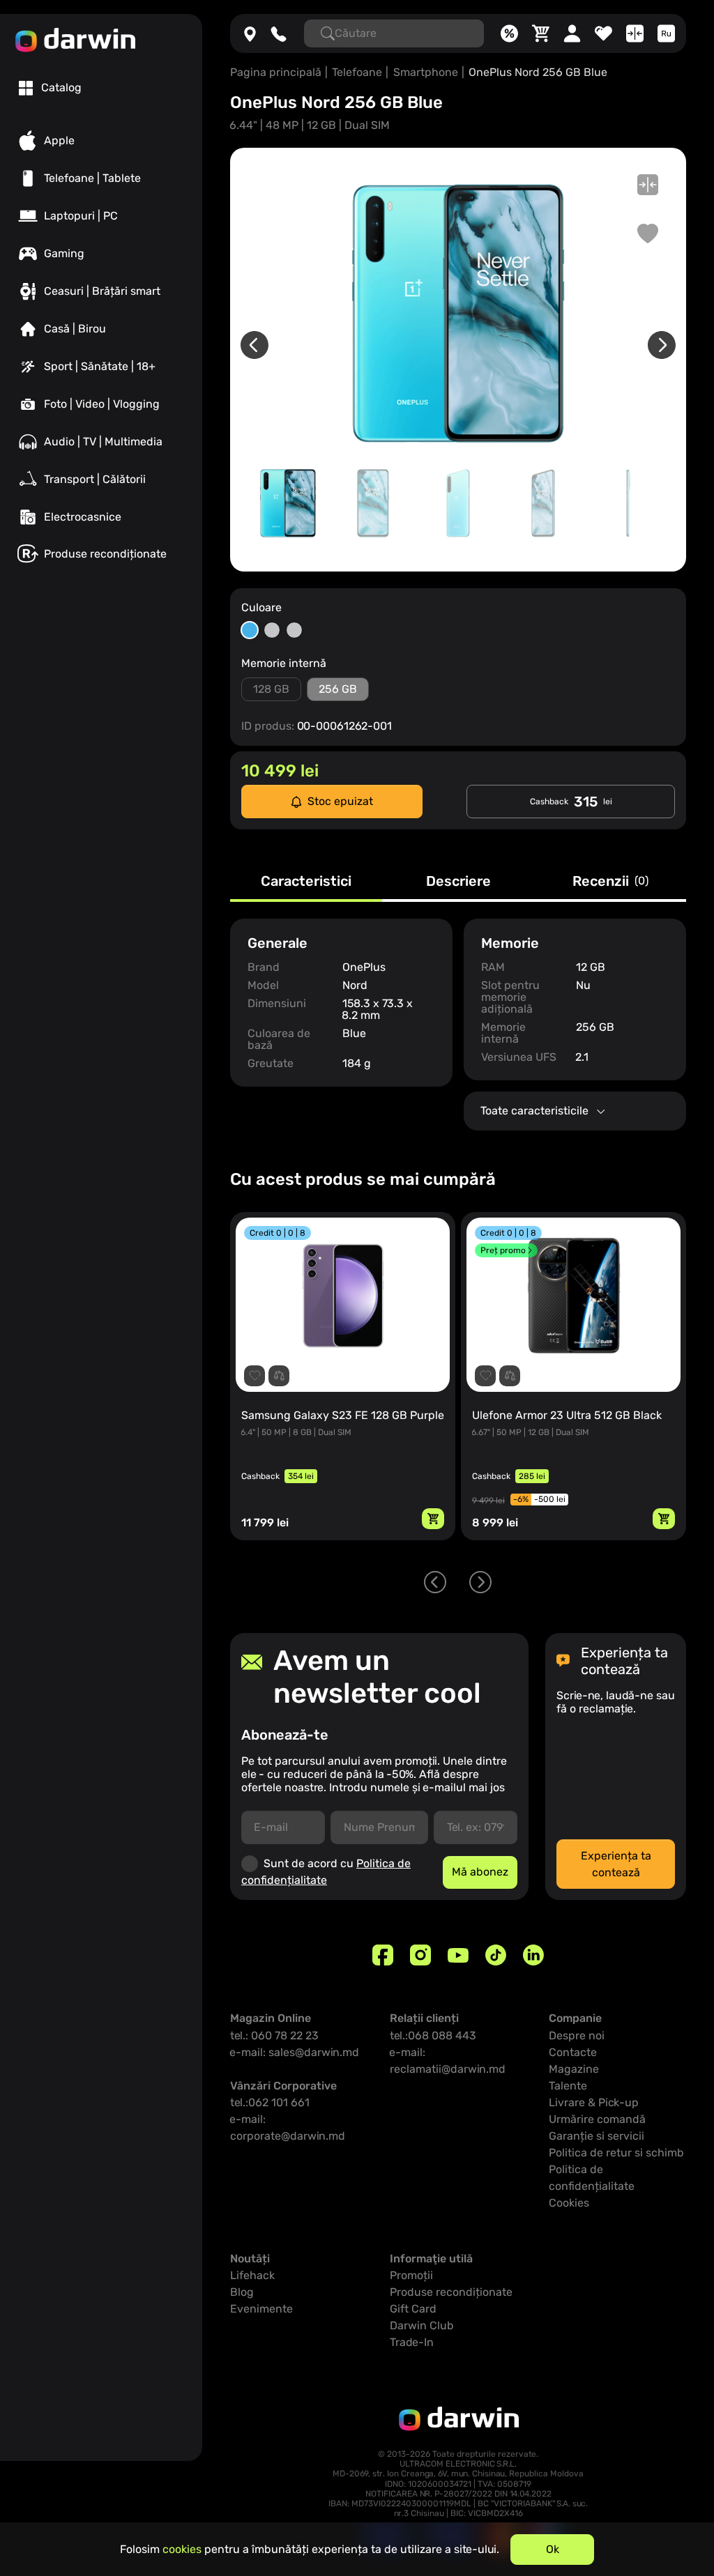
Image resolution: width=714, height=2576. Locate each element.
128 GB (271, 689)
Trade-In (412, 2342)
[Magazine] (250, 33)
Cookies (569, 2203)
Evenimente (261, 2309)
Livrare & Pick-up (594, 2102)
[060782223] (279, 33)
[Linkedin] (533, 1955)
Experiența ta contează (616, 1864)
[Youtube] (458, 1955)
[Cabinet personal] (572, 33)
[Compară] (635, 33)
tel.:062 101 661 (270, 2102)
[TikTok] (496, 1955)
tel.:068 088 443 (433, 2036)
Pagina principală (276, 72)
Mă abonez (480, 1872)
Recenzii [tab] (610, 882)
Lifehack (252, 2275)
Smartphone (426, 72)
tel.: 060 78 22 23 (274, 2036)
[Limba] (666, 33)
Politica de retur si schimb (616, 2153)
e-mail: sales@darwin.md (295, 2052)
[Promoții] (509, 33)
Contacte (573, 2052)
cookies (182, 2549)
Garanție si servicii (597, 2136)
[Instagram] (420, 1955)
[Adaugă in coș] (433, 1519)
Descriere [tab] (458, 882)
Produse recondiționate (451, 2292)
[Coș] (541, 33)
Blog (242, 2292)
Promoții (411, 2275)
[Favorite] (603, 33)
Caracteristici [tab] (306, 882)
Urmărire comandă (597, 2119)
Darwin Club (422, 2325)
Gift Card (413, 2309)
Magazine (574, 2069)
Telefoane (357, 72)
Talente (568, 2086)
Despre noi (577, 2036)
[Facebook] (383, 1955)
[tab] (50, 88)
